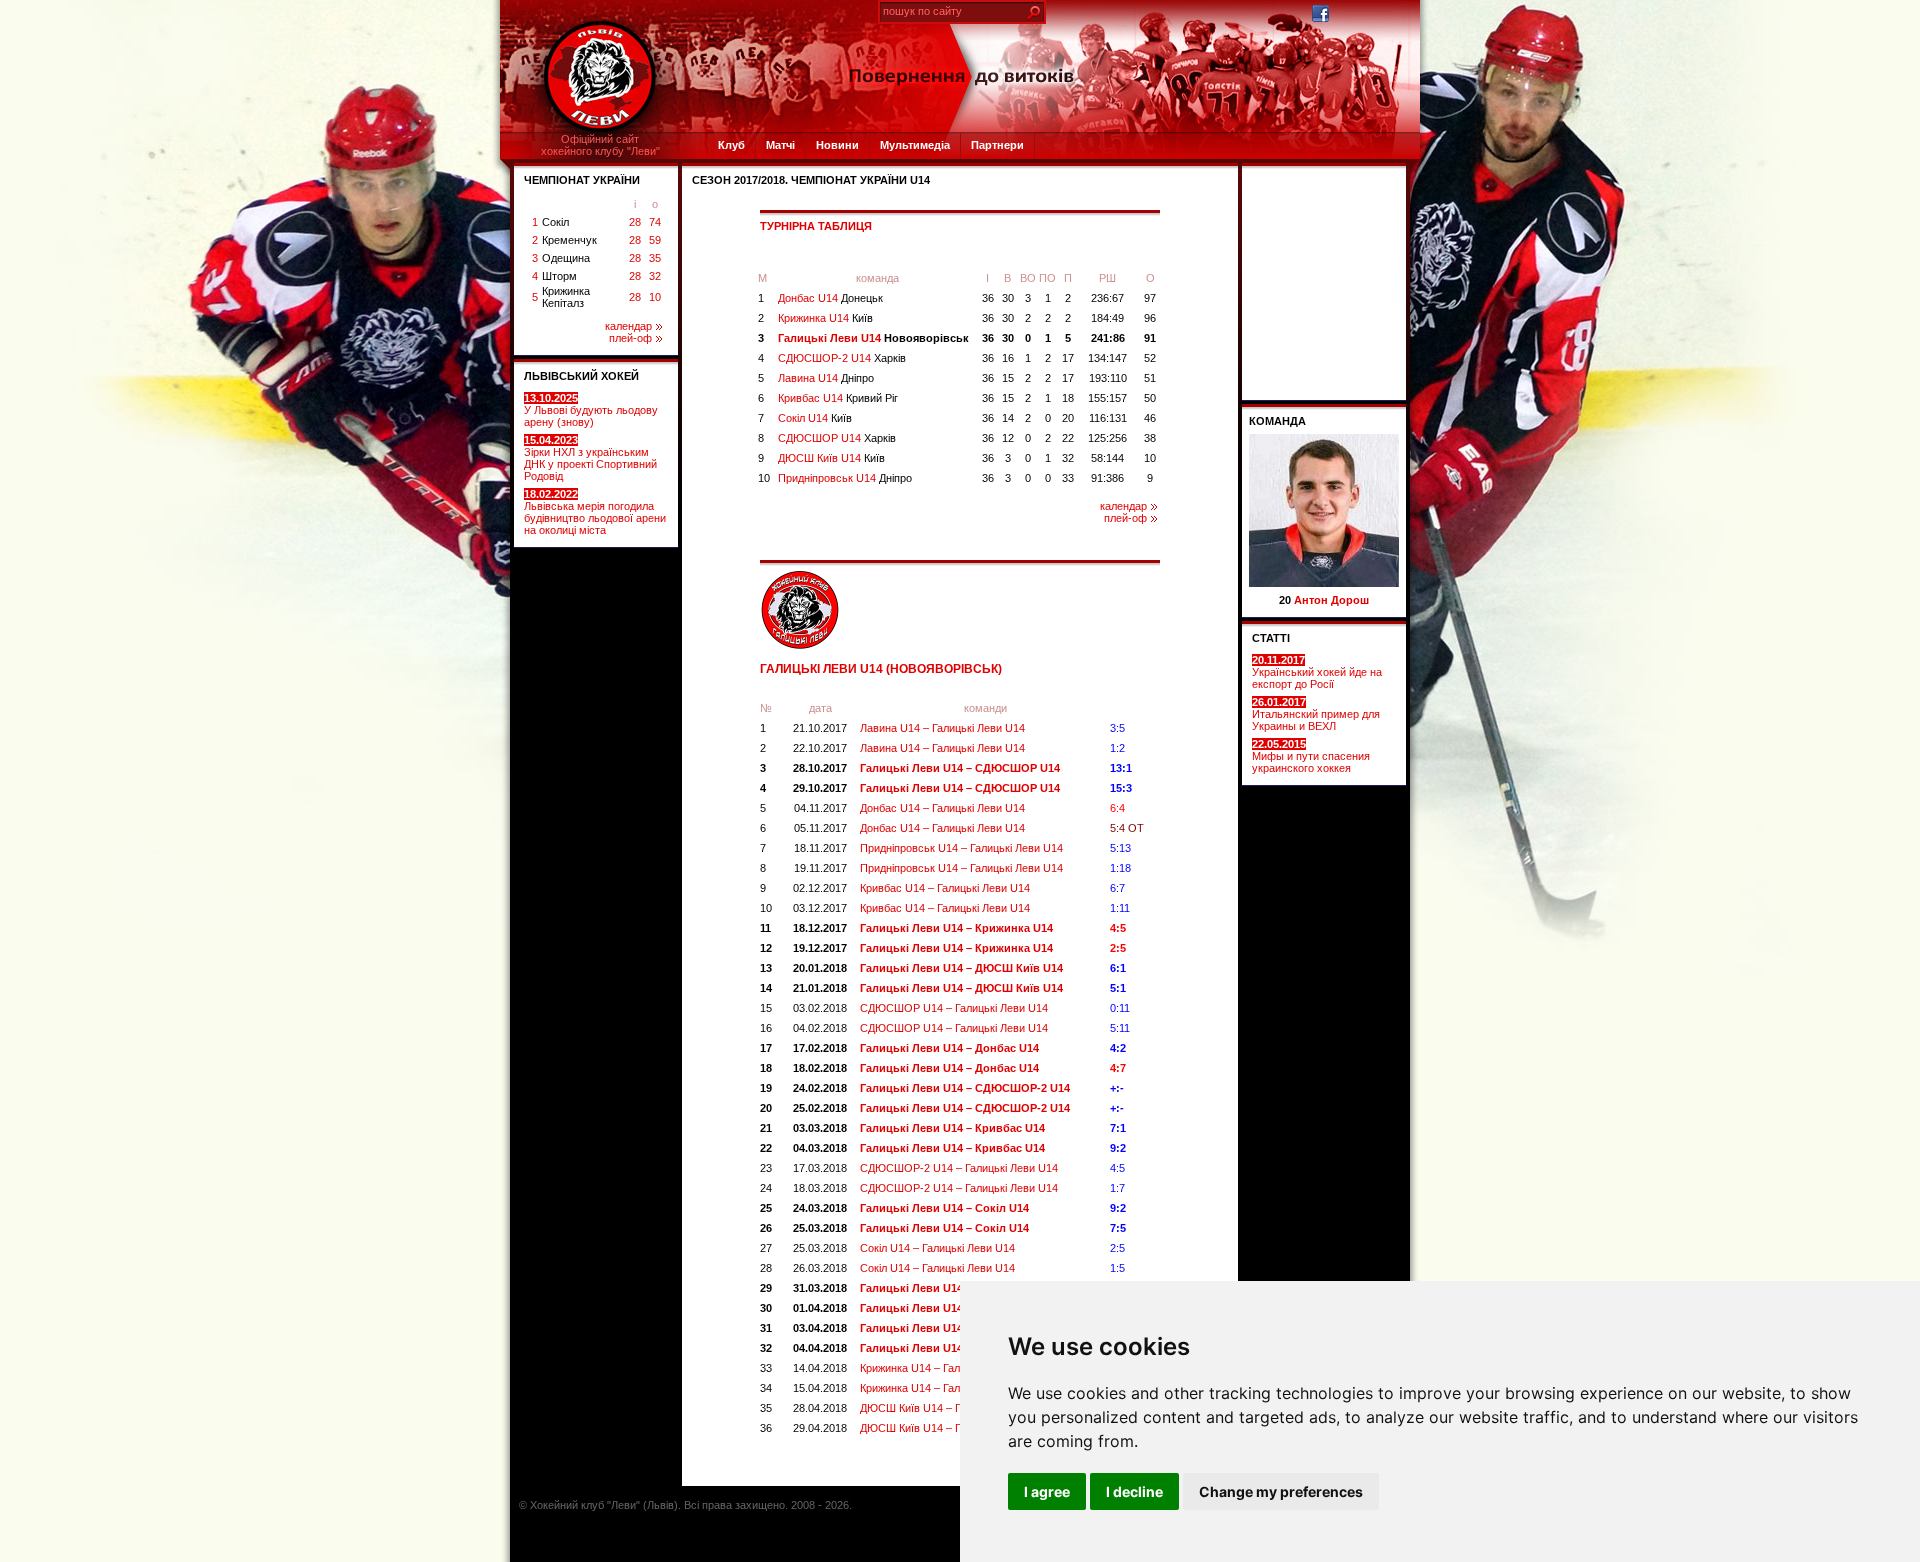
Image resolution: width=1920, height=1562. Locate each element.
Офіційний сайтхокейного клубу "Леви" (600, 145)
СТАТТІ (1271, 638)
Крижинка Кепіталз (566, 297)
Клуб (731, 145)
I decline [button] (1134, 1491)
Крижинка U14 (825, 318)
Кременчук (569, 240)
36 (988, 298)
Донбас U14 (830, 298)
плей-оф (630, 338)
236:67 (1107, 298)
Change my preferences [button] (1281, 1491)
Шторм (559, 276)
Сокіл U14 (815, 418)
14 (1008, 418)
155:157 (1107, 398)
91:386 (1107, 478)
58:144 (1107, 458)
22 (1068, 438)
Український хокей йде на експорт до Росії (1317, 672)
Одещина (566, 258)
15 (1008, 378)
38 (1150, 438)
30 (1008, 298)
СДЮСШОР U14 (837, 438)
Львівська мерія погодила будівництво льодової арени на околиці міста (595, 512)
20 (1068, 418)
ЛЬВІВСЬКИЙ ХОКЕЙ (581, 376)
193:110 (1108, 378)
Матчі (780, 145)
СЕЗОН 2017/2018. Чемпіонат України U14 (811, 180)
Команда (1277, 421)
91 (1150, 338)
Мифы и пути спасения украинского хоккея (1311, 756)
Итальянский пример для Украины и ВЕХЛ (1316, 714)
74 (655, 222)
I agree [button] (1047, 1491)
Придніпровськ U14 (845, 478)
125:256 (1107, 438)
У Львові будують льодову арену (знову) (591, 410)
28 (635, 222)
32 (655, 276)
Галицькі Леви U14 (873, 338)
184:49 (1107, 318)
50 (1150, 398)
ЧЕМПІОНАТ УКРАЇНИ (582, 180)
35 (655, 258)
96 (1150, 318)
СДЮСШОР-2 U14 (842, 358)
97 (1150, 298)
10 (655, 297)
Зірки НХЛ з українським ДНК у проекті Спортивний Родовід (590, 458)
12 (1008, 438)
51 (1150, 378)
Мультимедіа (915, 145)
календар (628, 326)
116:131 (1108, 418)
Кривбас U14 (838, 398)
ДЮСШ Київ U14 (831, 458)
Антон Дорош (1331, 600)
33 (1068, 478)
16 (1008, 358)
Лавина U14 (826, 378)
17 (1068, 358)
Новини (837, 145)
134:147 (1107, 358)
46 (1150, 418)
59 (655, 240)
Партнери (997, 145)
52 (1150, 358)
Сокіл (555, 222)
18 (1068, 398)
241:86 (1108, 338)
